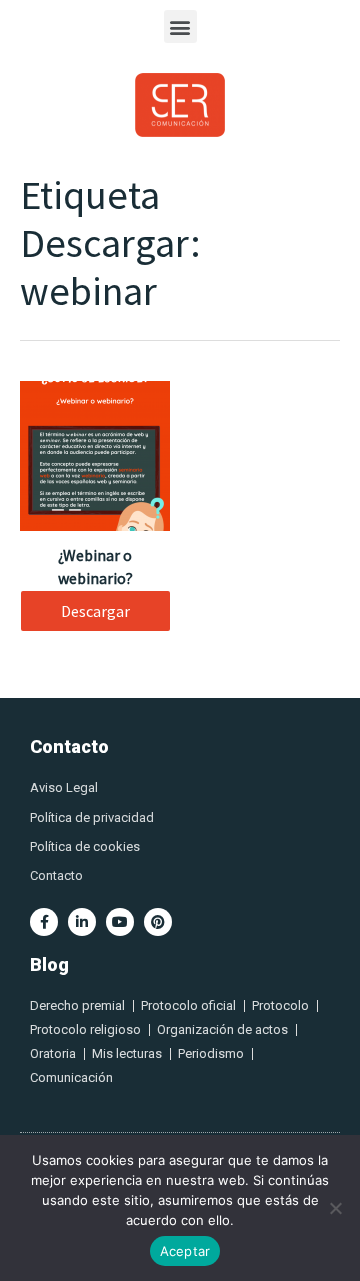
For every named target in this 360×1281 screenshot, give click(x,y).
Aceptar (185, 1251)
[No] (335, 1208)
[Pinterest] (158, 922)
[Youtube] (120, 922)
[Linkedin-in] (82, 922)
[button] (180, 26)
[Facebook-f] (44, 922)
